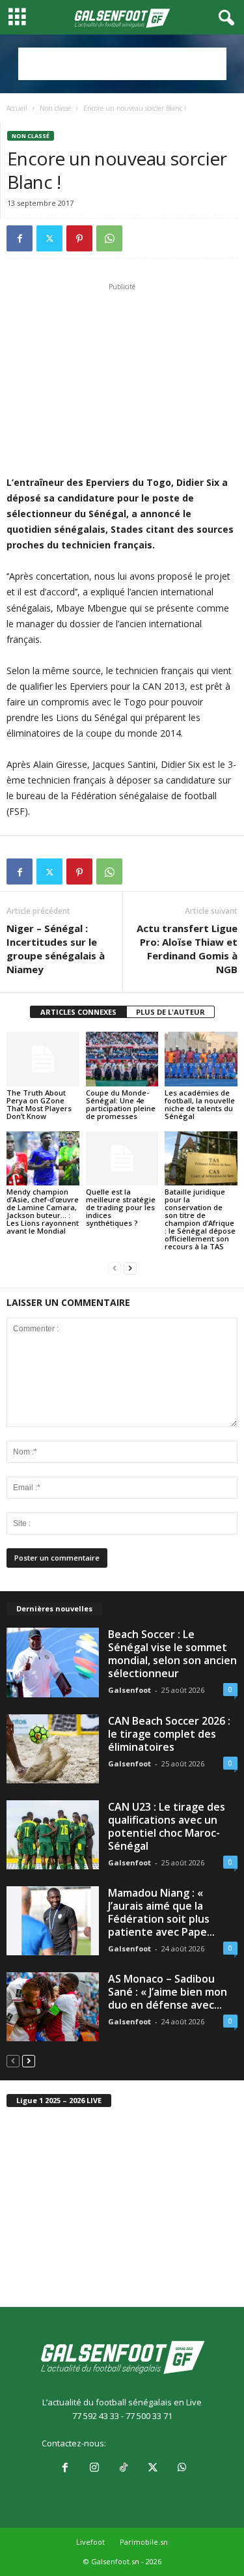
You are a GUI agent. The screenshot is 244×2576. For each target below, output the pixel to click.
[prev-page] (115, 1268)
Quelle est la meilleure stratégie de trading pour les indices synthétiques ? (121, 1207)
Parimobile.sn (144, 2542)
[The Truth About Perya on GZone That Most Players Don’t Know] (43, 1059)
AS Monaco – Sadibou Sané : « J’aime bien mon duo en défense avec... (168, 1992)
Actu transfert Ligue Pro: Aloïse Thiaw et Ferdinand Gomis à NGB (187, 949)
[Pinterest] (79, 238)
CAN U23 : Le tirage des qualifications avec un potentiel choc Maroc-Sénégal (167, 1826)
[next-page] (130, 1268)
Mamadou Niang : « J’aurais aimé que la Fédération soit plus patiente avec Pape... (161, 1912)
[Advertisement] (122, 64)
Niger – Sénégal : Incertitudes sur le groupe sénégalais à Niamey (56, 949)
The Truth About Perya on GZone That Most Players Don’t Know (39, 1104)
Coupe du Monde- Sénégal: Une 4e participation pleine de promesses (121, 1104)
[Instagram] (94, 2469)
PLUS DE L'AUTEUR (170, 1012)
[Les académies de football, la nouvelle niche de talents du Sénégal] (201, 1059)
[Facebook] (20, 238)
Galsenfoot (129, 1690)
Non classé (55, 108)
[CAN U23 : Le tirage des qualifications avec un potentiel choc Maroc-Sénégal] (53, 1835)
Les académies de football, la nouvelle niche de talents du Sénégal (200, 1104)
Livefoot (90, 2542)
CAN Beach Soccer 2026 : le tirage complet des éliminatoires (169, 1734)
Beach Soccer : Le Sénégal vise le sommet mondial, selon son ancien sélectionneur (172, 1654)
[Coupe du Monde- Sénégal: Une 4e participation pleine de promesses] (122, 1059)
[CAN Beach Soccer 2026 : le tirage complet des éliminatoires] (53, 1749)
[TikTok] (123, 2469)
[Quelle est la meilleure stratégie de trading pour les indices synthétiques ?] (122, 1158)
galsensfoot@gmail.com (155, 2443)
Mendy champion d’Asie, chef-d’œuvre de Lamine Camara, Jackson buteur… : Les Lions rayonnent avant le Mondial (43, 1211)
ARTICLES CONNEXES (78, 1012)
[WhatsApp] (109, 238)
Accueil (17, 108)
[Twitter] (49, 238)
